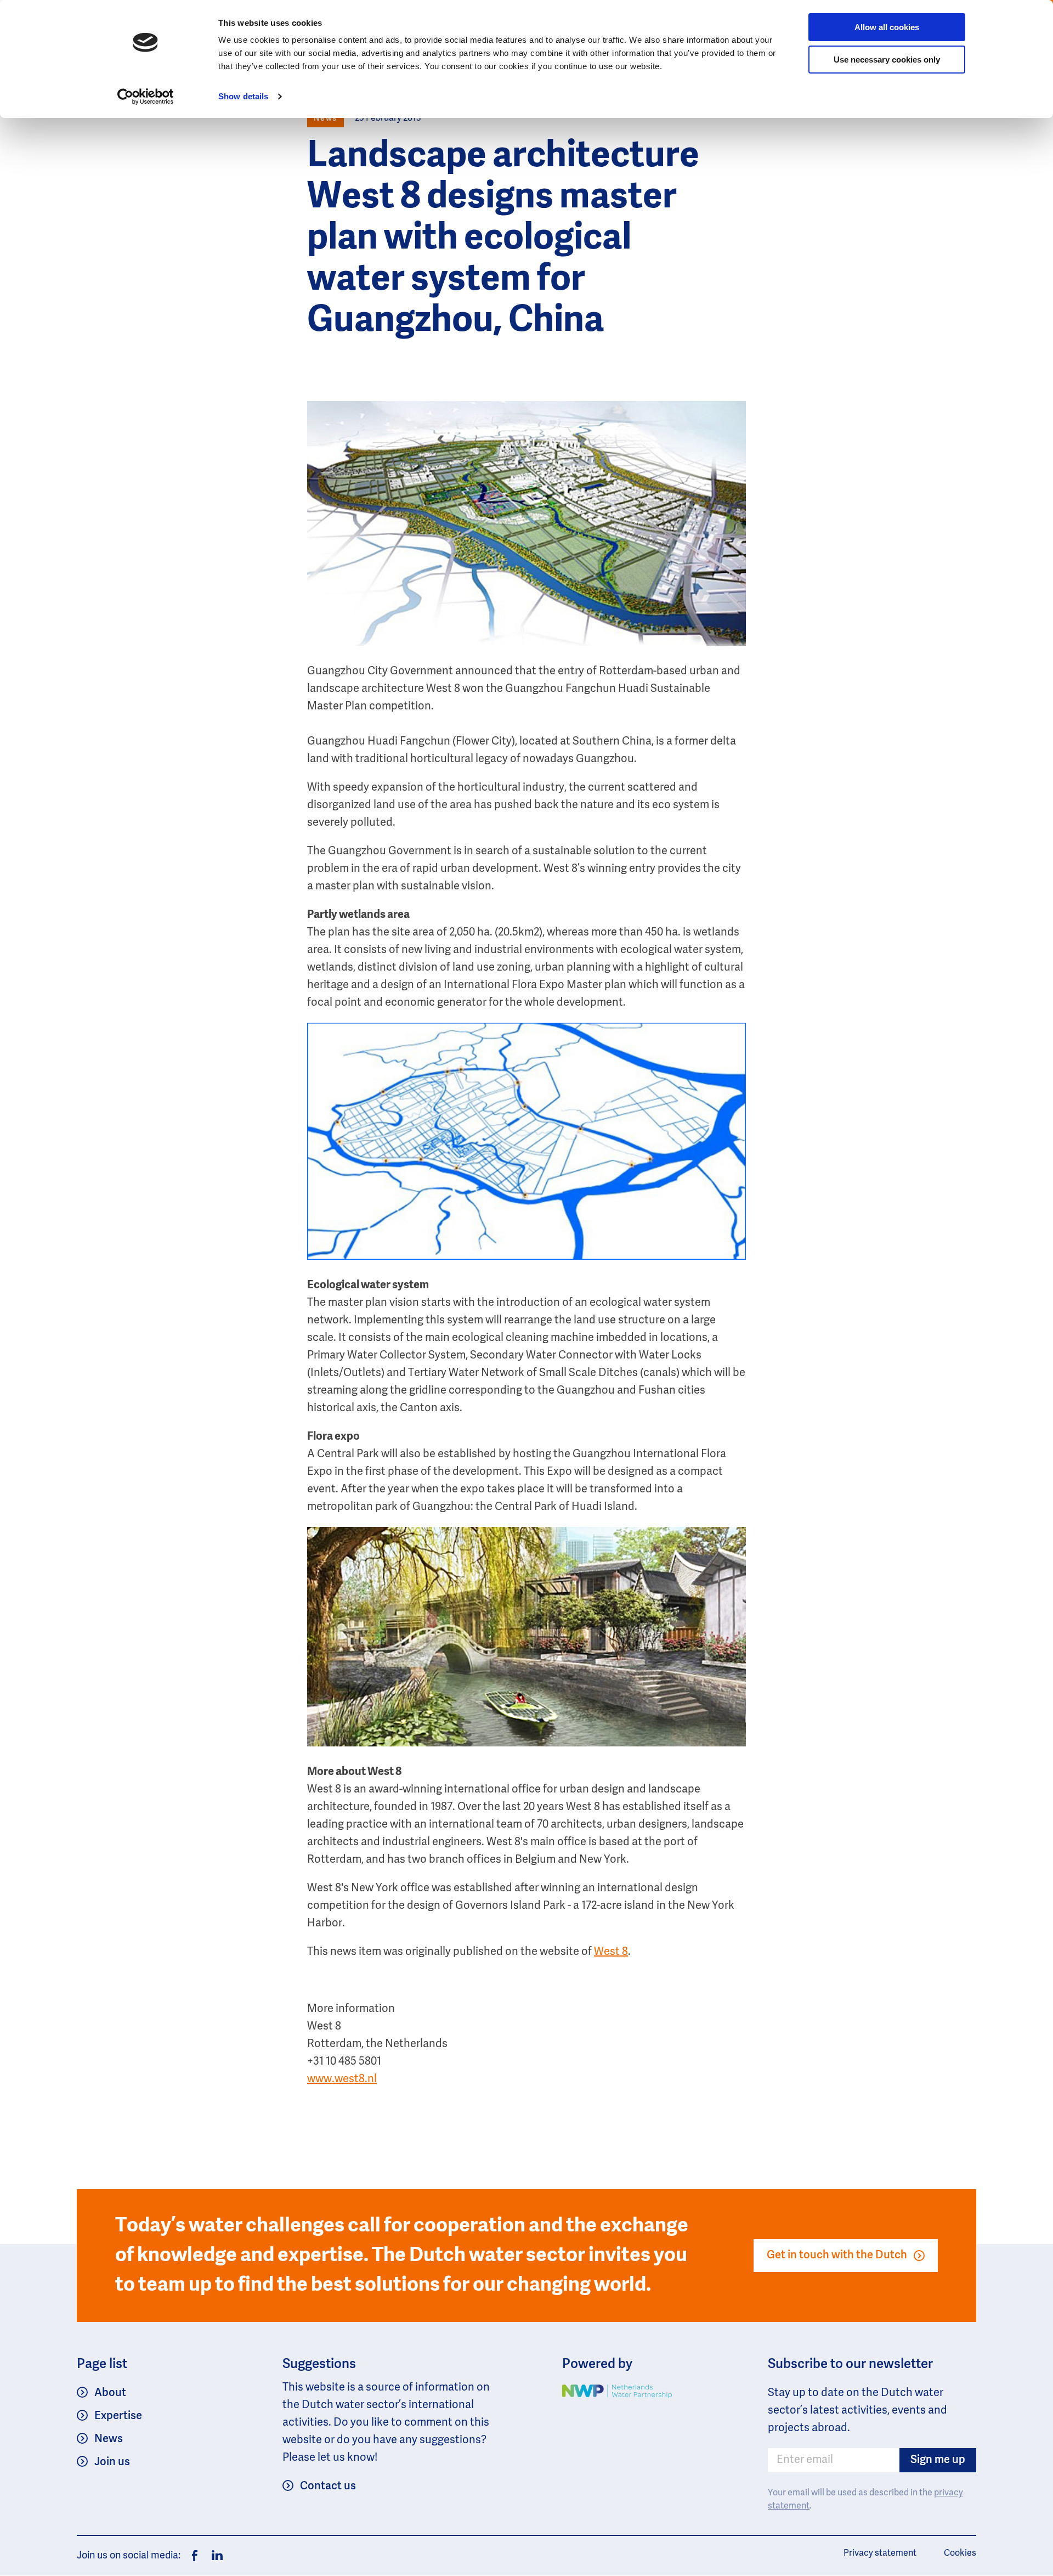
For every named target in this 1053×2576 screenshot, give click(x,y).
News (109, 2439)
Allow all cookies (887, 27)
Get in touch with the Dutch (837, 2256)
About (110, 2393)
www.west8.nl (342, 2079)
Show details (243, 96)
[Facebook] (195, 2556)
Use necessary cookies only (887, 60)
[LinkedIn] (214, 2556)
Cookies (960, 2554)
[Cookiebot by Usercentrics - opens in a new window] (146, 97)
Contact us (328, 2487)
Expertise (118, 2416)
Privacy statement (880, 2554)
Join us (112, 2462)
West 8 (611, 1952)
